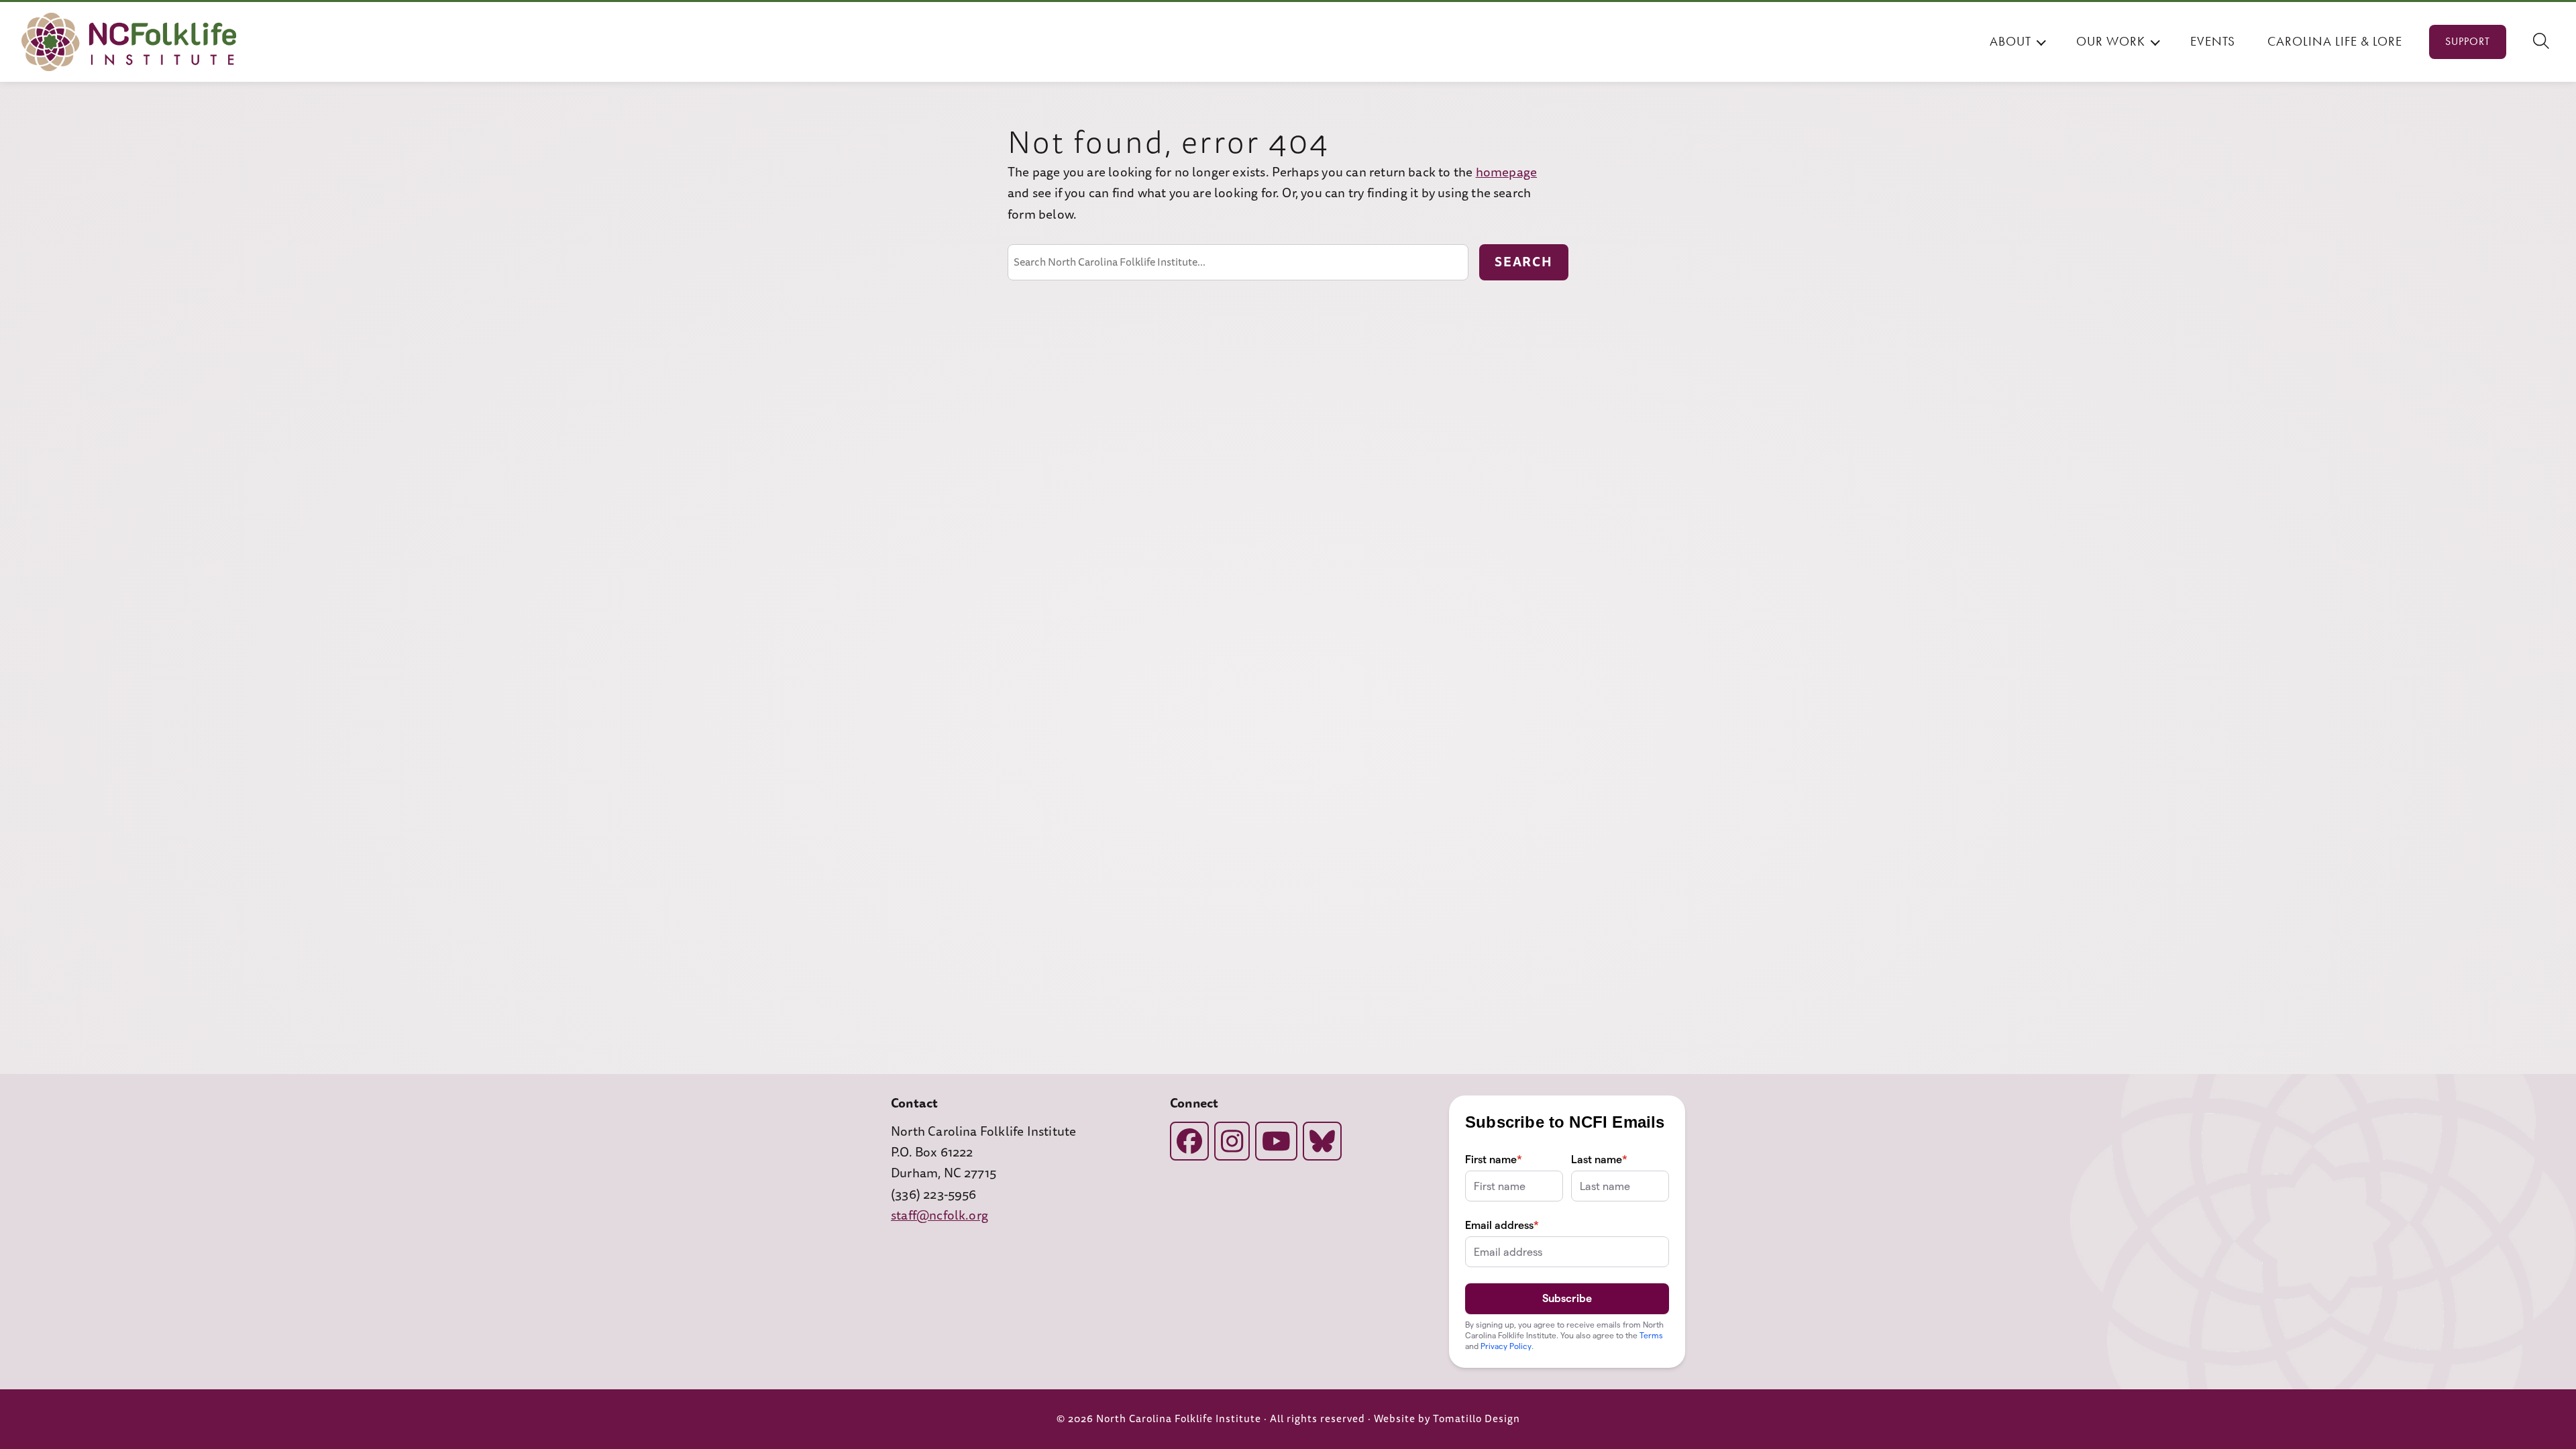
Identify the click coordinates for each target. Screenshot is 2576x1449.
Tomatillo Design (1477, 1419)
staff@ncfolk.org (940, 1216)
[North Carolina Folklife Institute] (129, 42)
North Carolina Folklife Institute (1179, 1419)
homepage (1507, 172)
